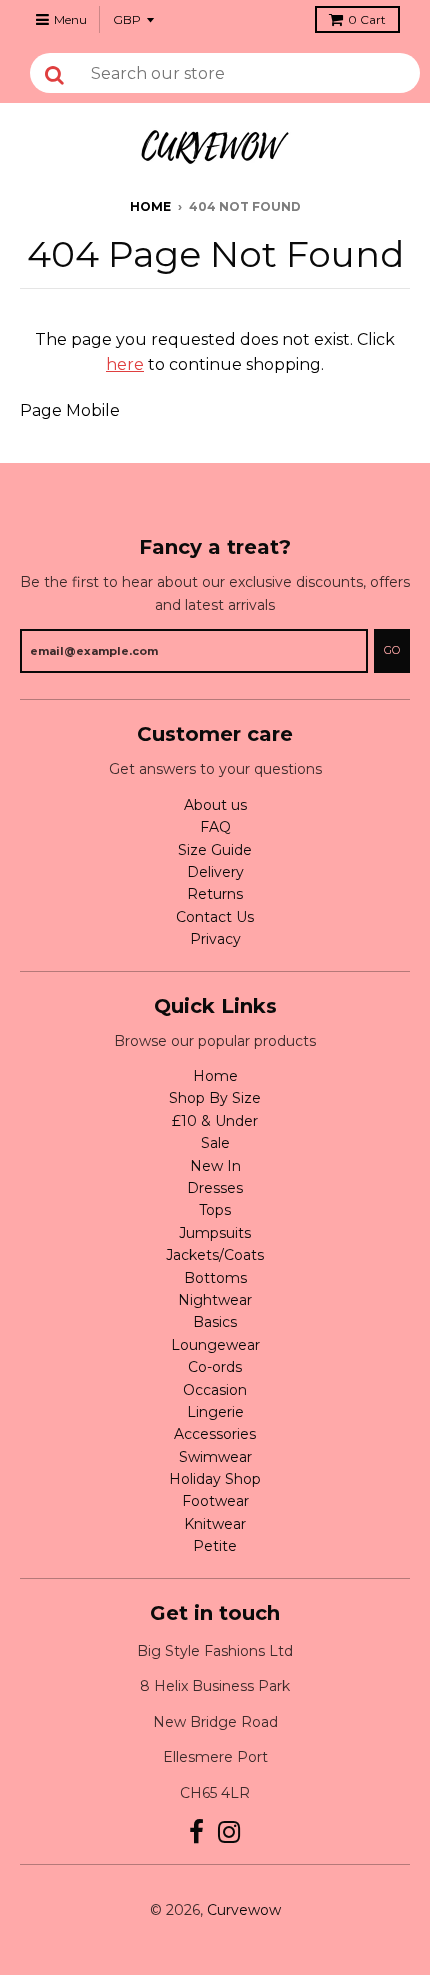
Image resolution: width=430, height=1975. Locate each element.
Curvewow (244, 1910)
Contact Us (215, 917)
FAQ (215, 827)
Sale (215, 1143)
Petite (215, 1546)
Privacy (215, 939)
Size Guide (215, 850)
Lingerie (215, 1412)
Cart (367, 19)
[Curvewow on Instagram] (229, 1832)
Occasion (215, 1390)
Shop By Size (215, 1098)
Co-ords (215, 1367)
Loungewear (215, 1345)
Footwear (215, 1501)
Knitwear (215, 1524)
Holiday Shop (215, 1479)
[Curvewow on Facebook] (196, 1832)
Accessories (215, 1434)
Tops (215, 1210)
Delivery (215, 872)
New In (215, 1166)
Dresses (215, 1188)
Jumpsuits (215, 1233)
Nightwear (215, 1300)
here (125, 364)
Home (150, 206)
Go (392, 650)
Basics (215, 1322)
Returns (215, 894)
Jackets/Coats (215, 1255)
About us (215, 805)
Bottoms (215, 1278)
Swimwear (215, 1457)
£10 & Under (215, 1121)
